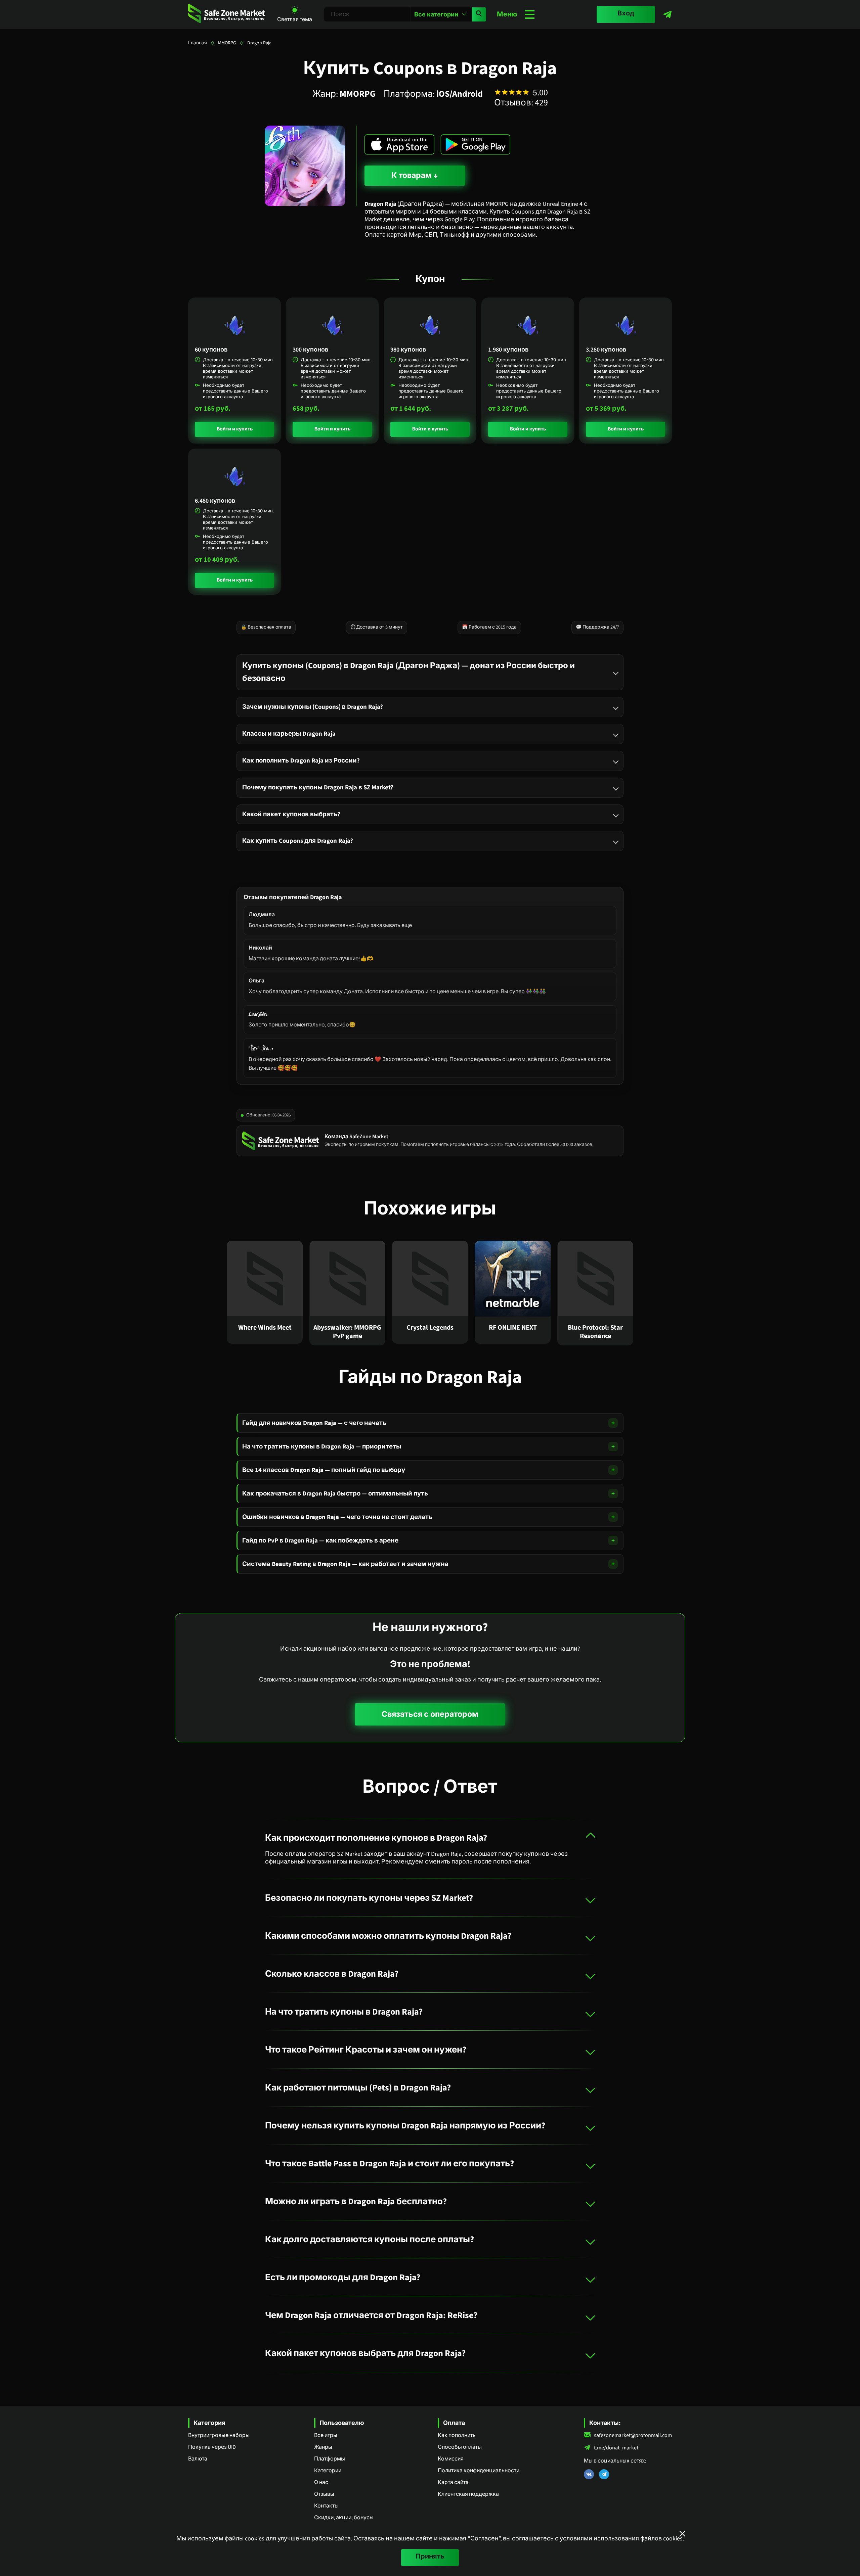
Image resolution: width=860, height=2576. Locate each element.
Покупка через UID (212, 2447)
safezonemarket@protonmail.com (633, 2435)
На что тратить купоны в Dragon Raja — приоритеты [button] (322, 1446)
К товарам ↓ (415, 175)
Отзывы (324, 2494)
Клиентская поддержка (468, 2494)
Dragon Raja (259, 43)
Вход (626, 13)
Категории (328, 2471)
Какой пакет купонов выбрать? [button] (291, 814)
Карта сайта (453, 2482)
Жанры (323, 2447)
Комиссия (451, 2459)
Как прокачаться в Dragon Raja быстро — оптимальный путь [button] (335, 1493)
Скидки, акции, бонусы (344, 2518)
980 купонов (408, 350)
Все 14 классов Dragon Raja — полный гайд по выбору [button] (324, 1470)
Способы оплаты (460, 2447)
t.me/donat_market (616, 2448)
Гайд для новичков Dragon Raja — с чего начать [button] (314, 1423)
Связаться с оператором (430, 1714)
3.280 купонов (606, 350)
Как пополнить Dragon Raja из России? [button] (301, 760)
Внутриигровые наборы (219, 2435)
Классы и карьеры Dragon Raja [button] (289, 733)
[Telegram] (668, 14)
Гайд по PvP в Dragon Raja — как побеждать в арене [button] (320, 1540)
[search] (479, 14)
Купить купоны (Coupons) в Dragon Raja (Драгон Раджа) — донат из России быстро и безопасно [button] (408, 672)
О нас (321, 2482)
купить (244, 429)
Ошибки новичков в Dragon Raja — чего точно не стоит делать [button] (337, 1517)
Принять (430, 2557)
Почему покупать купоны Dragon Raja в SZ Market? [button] (318, 787)
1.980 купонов (508, 350)
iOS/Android (460, 94)
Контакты (326, 2506)
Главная (198, 43)
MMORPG (227, 43)
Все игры (326, 2435)
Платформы (330, 2459)
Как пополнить (457, 2435)
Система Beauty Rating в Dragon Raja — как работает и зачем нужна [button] (345, 1564)
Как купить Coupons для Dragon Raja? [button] (298, 841)
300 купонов (310, 350)
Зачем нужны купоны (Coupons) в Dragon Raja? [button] (313, 706)
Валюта (198, 2459)
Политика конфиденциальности (479, 2471)
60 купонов (211, 350)
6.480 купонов (215, 501)
